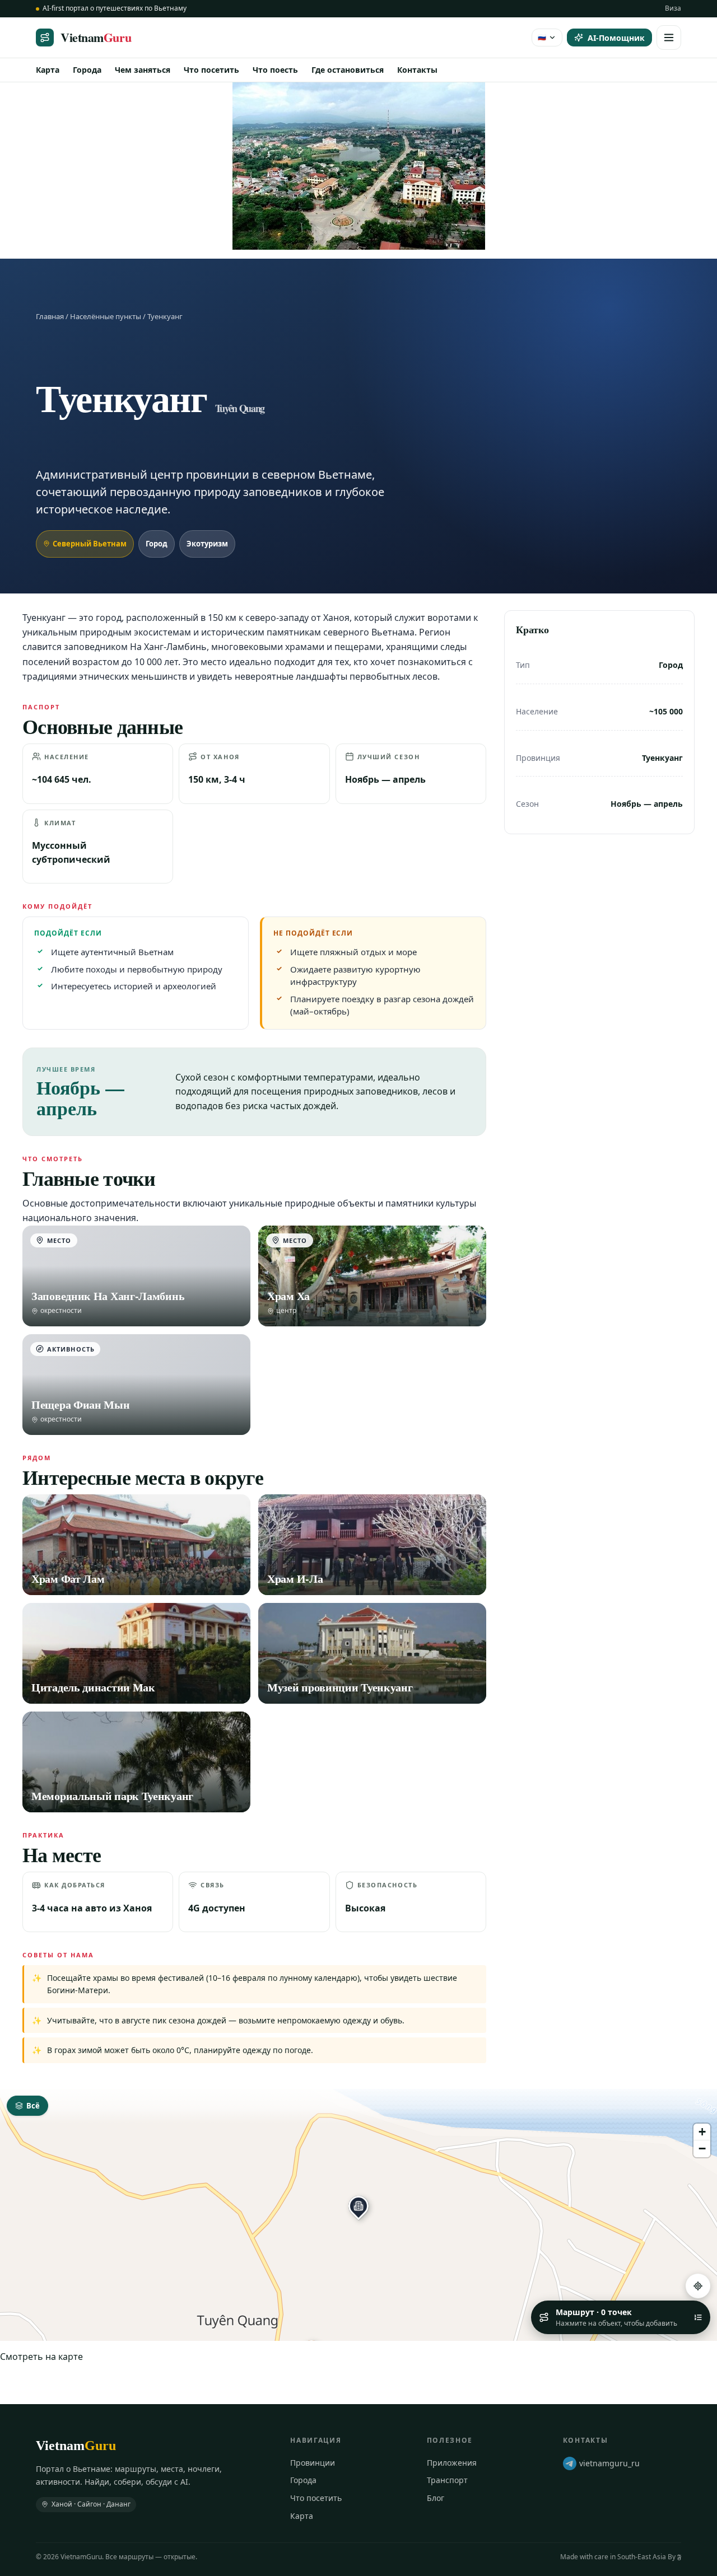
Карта (48, 70)
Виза (673, 8)
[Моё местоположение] (698, 2286)
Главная (50, 316)
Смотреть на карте (41, 2357)
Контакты (417, 70)
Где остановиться (348, 70)
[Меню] (669, 38)
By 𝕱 (674, 2557)
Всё (33, 2106)
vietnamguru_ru (609, 2463)
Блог (436, 2498)
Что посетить (211, 70)
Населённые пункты (106, 316)
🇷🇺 (542, 37)
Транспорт (447, 2480)
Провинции (313, 2463)
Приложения (452, 2463)
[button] (358, 2206)
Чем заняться (143, 70)
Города (87, 70)
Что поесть (275, 70)
